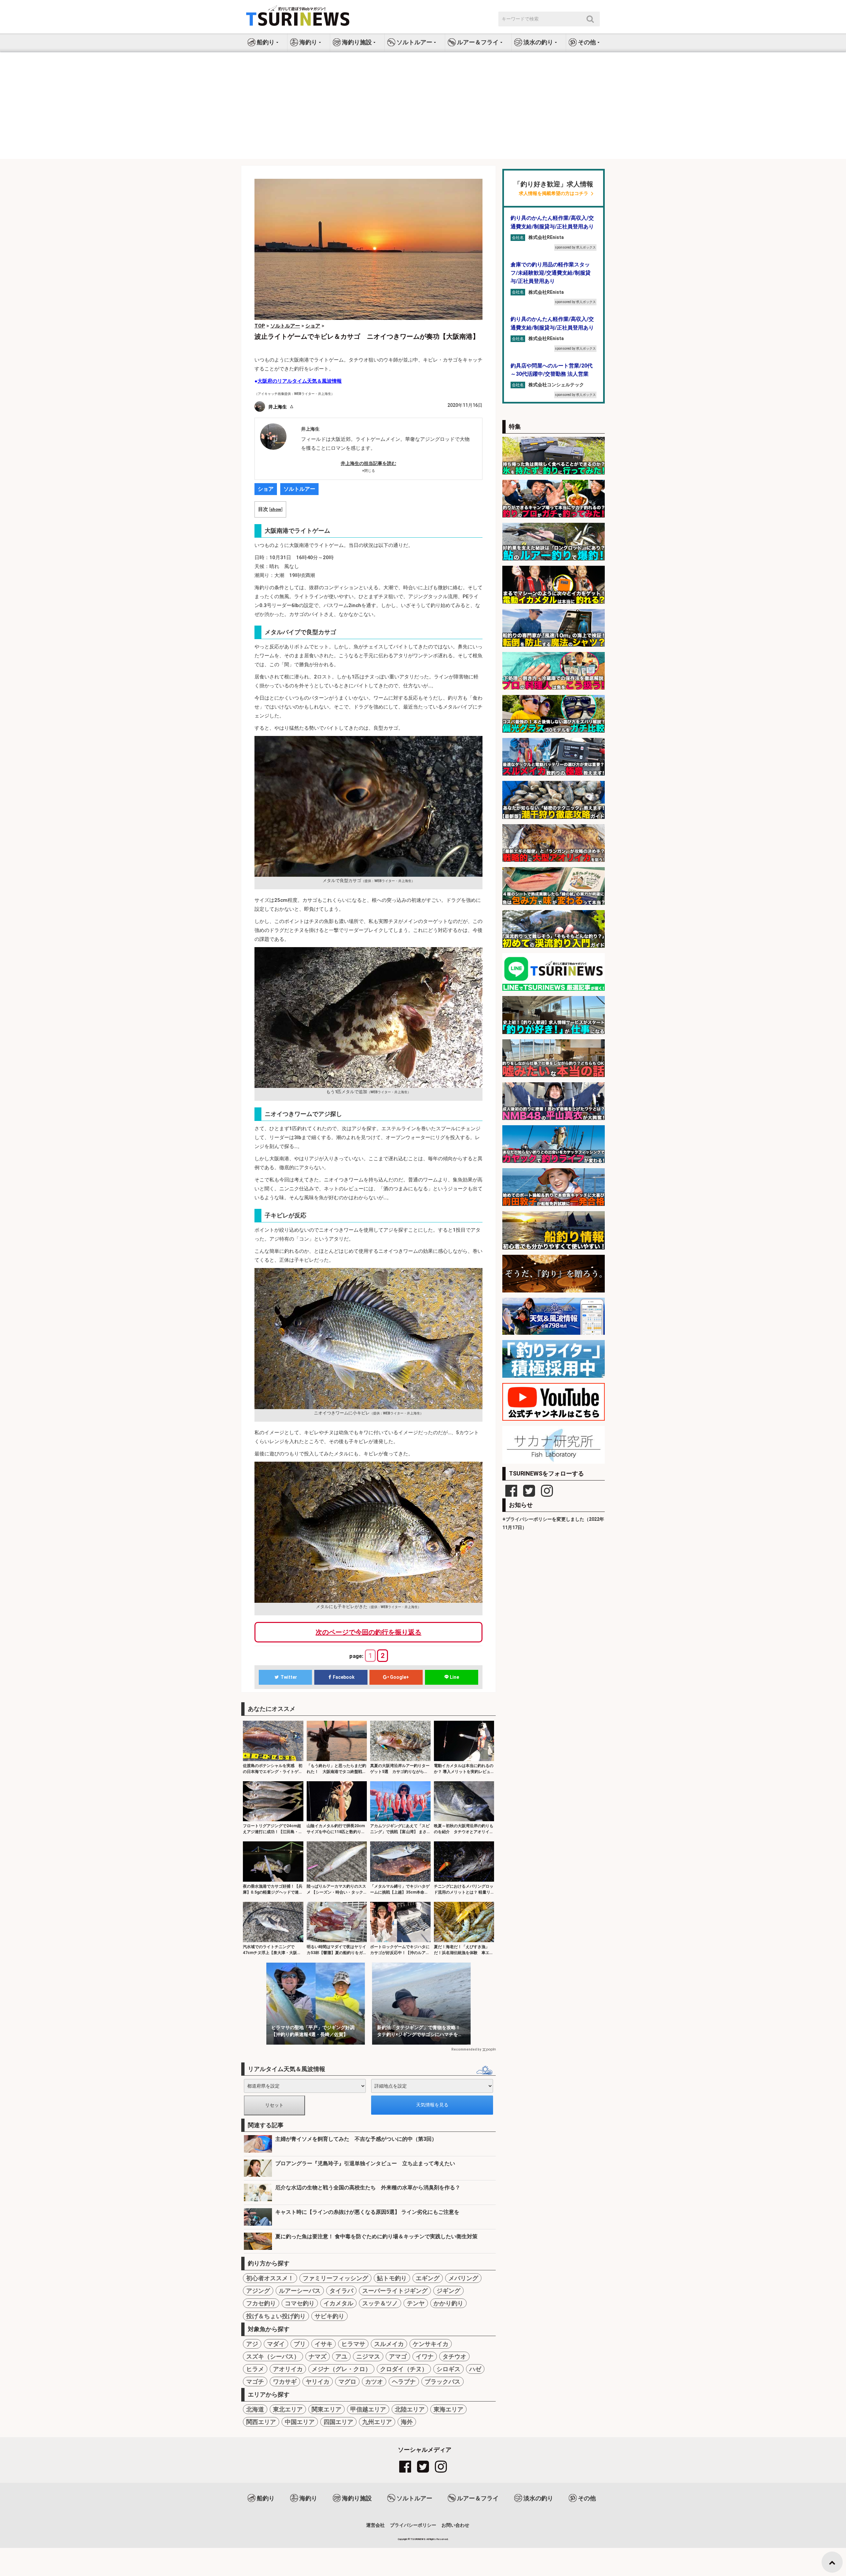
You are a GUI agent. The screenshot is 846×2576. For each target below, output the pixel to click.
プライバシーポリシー (413, 2525)
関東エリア (327, 2409)
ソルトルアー (299, 489)
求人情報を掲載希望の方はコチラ (554, 193)
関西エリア (261, 2422)
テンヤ (416, 2303)
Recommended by (466, 2049)
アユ (341, 2356)
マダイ (276, 2344)
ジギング (448, 2291)
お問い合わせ (455, 2525)
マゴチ (255, 2382)
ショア (266, 489)
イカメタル (338, 2303)
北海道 (255, 2409)
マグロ (347, 2382)
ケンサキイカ (431, 2344)
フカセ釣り (261, 2303)
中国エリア (300, 2422)
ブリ (300, 2344)
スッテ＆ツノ (380, 2303)
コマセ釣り (300, 2303)
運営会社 (375, 2525)
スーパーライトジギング (395, 2291)
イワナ (425, 2356)
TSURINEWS (418, 2539)
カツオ (374, 2382)
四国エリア (338, 2422)
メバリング (463, 2278)
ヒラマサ (353, 2344)
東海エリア (448, 2409)
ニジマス (368, 2356)
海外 (407, 2422)
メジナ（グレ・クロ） (341, 2369)
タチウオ (454, 2356)
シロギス (448, 2369)
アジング (258, 2291)
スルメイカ (389, 2344)
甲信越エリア (368, 2409)
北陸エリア (410, 2409)
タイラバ (341, 2291)
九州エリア (377, 2422)
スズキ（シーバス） (273, 2356)
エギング (428, 2278)
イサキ (324, 2344)
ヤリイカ (318, 2382)
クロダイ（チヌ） (404, 2369)
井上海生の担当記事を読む (368, 463)
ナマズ (318, 2356)
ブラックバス (442, 2382)
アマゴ (398, 2356)
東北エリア (288, 2409)
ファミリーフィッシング (335, 2278)
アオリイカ (288, 2369)
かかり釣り (448, 2303)
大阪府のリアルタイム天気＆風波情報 (300, 381)
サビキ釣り (329, 2316)
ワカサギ (285, 2382)
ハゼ (475, 2369)
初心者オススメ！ (270, 2278)
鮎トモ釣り (392, 2278)
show (276, 509)
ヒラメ (255, 2369)
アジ (252, 2344)
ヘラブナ (404, 2382)
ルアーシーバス (300, 2291)
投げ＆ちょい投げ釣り (276, 2316)
